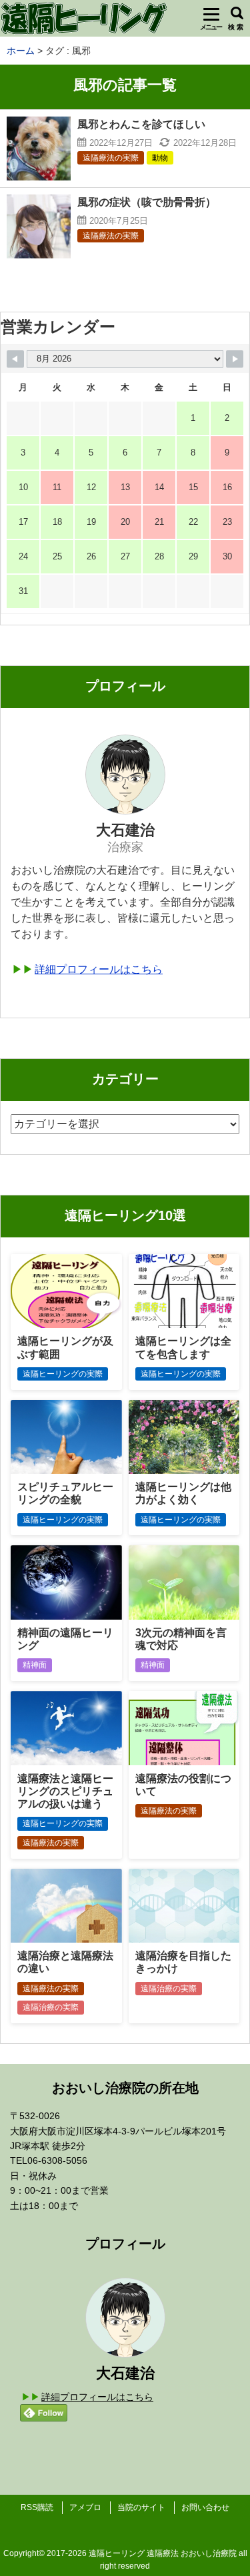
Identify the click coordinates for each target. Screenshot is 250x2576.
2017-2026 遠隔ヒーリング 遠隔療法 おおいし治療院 (142, 2553)
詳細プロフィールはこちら (99, 969)
